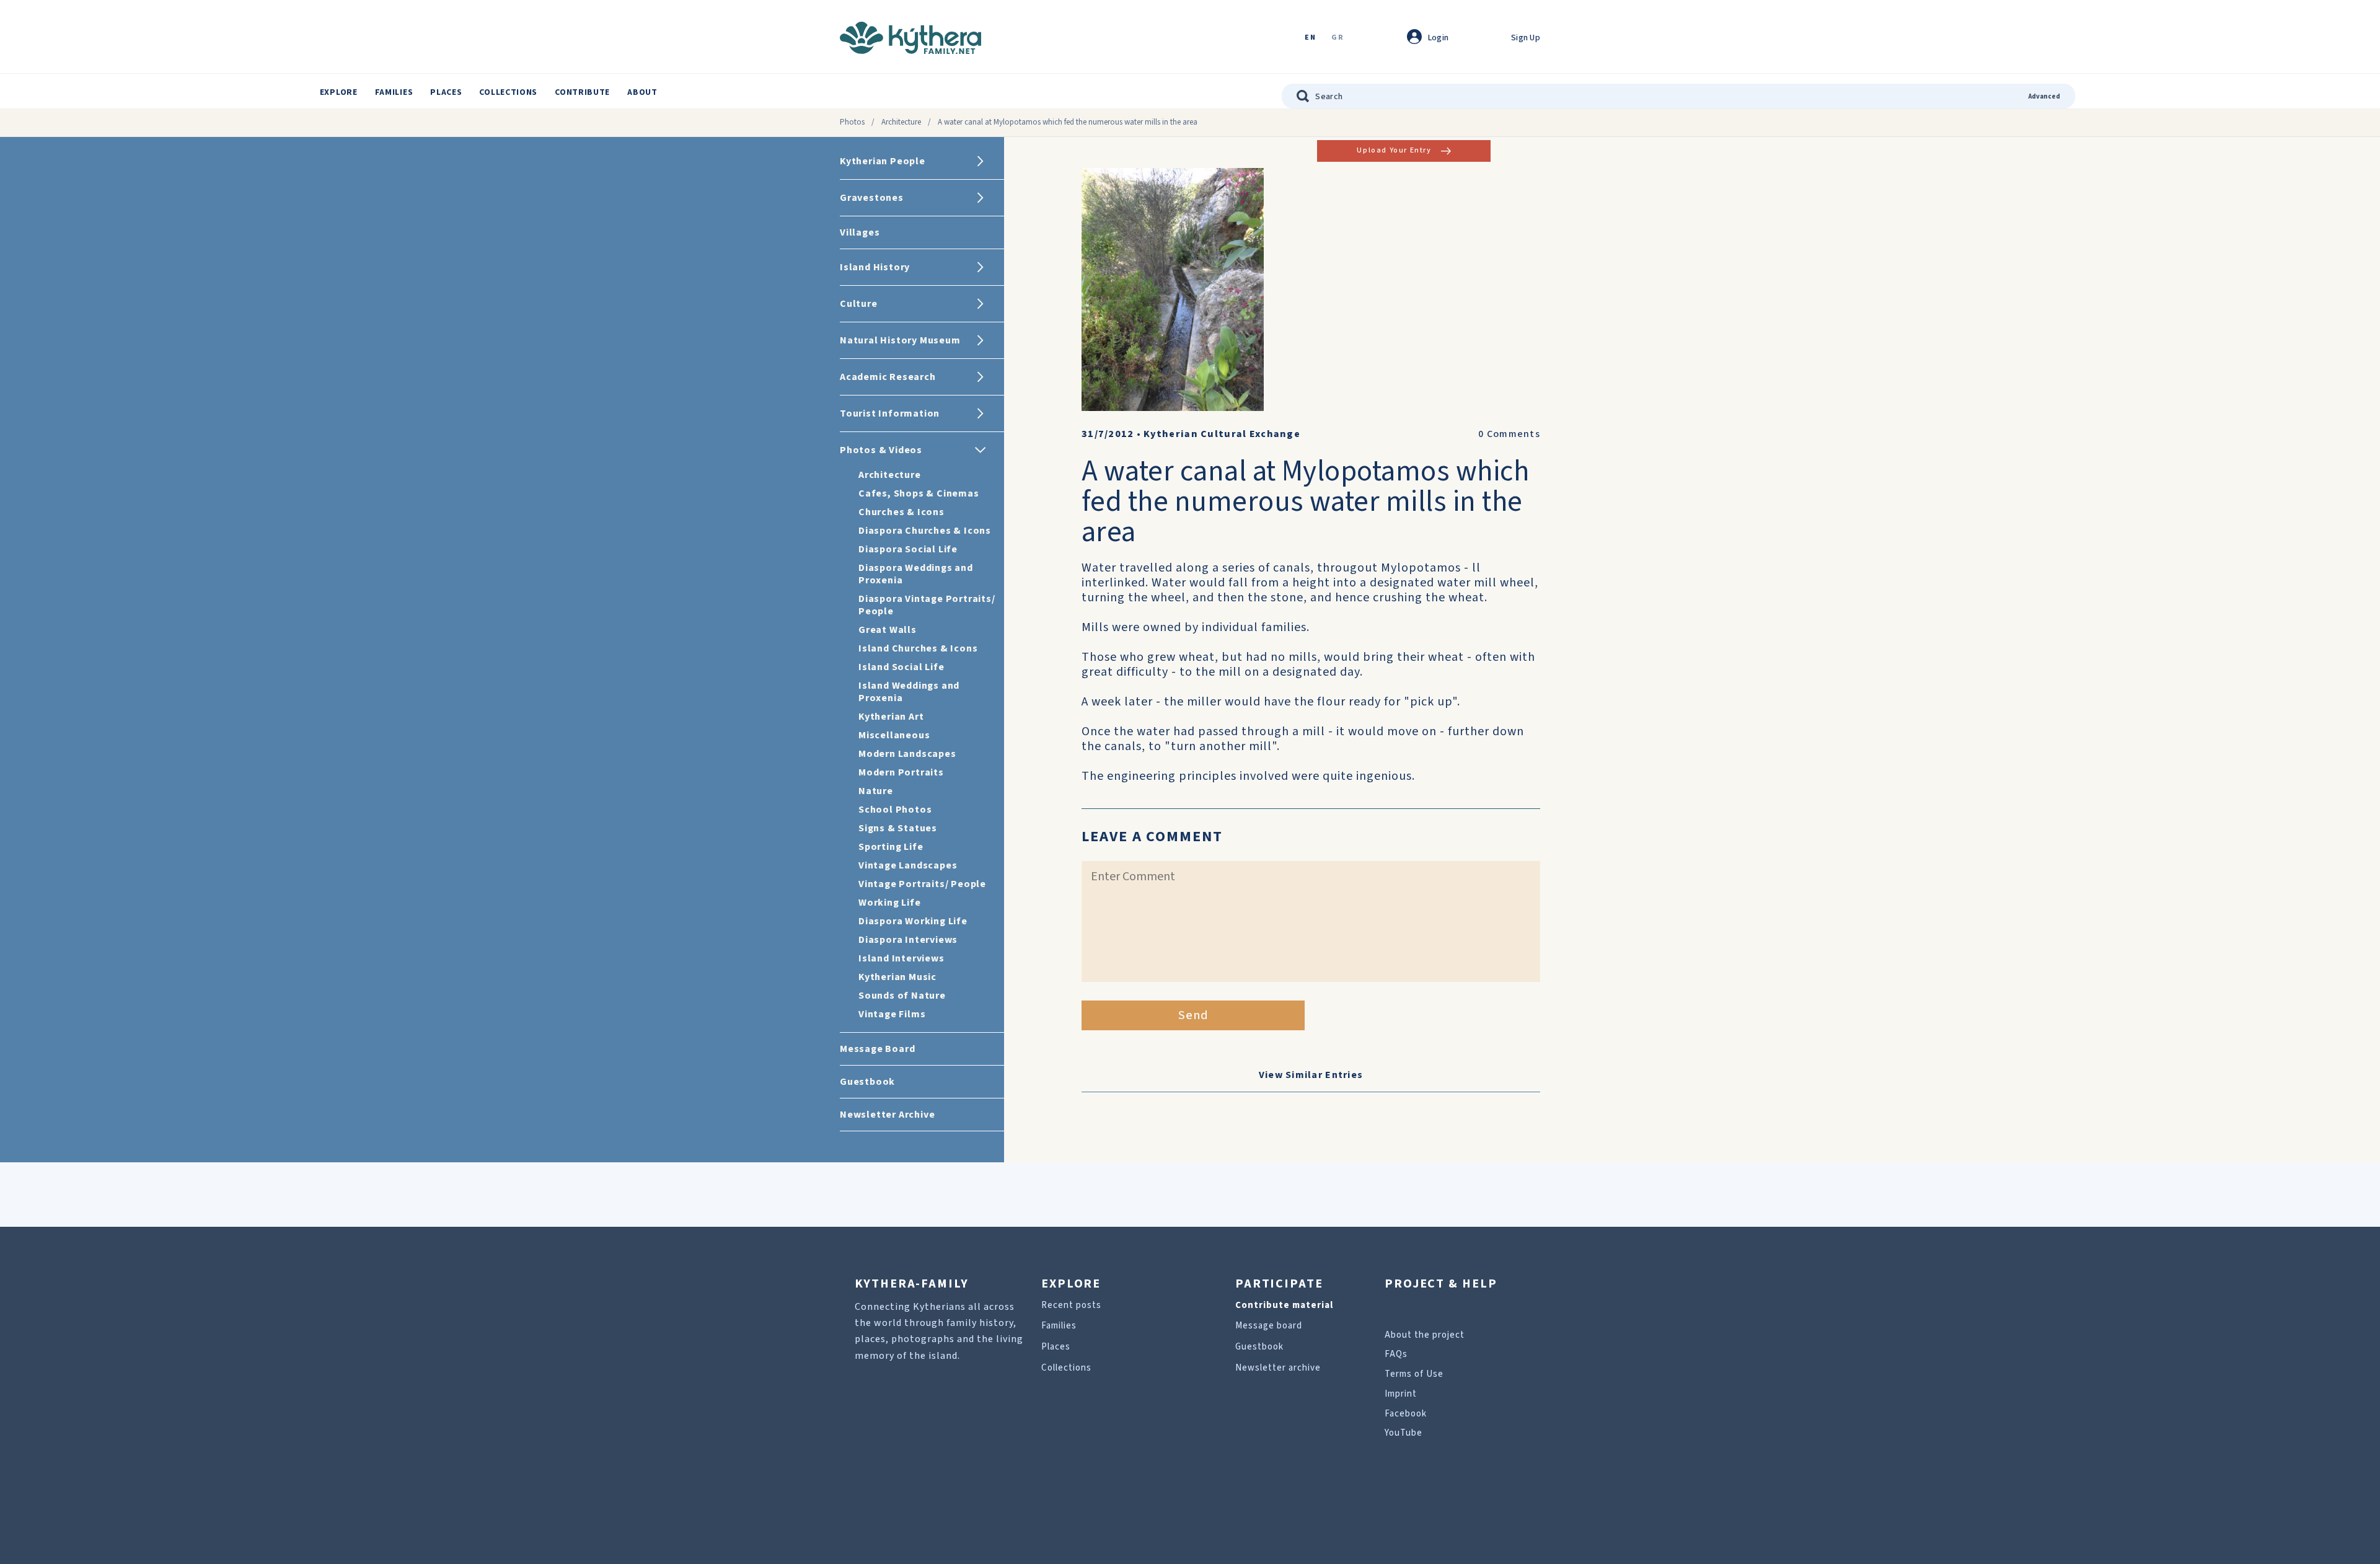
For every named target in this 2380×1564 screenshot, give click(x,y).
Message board (1269, 1326)
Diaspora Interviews (908, 940)
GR (1338, 38)
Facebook (1406, 1414)
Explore (339, 92)
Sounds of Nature (902, 996)
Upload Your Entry (1394, 150)
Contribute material (1284, 1305)
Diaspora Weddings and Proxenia (916, 574)
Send (1193, 1015)
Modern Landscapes (907, 754)
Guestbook (1259, 1347)
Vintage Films (892, 1014)
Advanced (2044, 96)
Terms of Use (1414, 1374)
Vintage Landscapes (908, 865)
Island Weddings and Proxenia (909, 692)
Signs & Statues (898, 828)
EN (1310, 38)
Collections (508, 92)
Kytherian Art (891, 717)
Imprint (1401, 1394)
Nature (876, 791)
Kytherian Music (897, 977)
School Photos (895, 810)
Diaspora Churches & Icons (925, 531)
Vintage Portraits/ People (922, 884)
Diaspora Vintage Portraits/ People (927, 605)
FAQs (1396, 1354)
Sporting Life (891, 847)
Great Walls (888, 630)
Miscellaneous (894, 735)
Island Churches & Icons (918, 648)
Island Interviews (901, 958)
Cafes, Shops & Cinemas (919, 493)
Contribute (582, 92)
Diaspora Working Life (913, 921)
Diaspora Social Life (908, 549)
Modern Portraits (901, 772)
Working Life (890, 903)
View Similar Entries (1311, 1075)
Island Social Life (901, 667)
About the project (1425, 1335)
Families (394, 92)
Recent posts (1071, 1305)
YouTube (1404, 1433)
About (642, 92)
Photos (852, 122)
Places (446, 92)
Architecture (901, 122)
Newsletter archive (1278, 1368)
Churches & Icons (901, 512)
